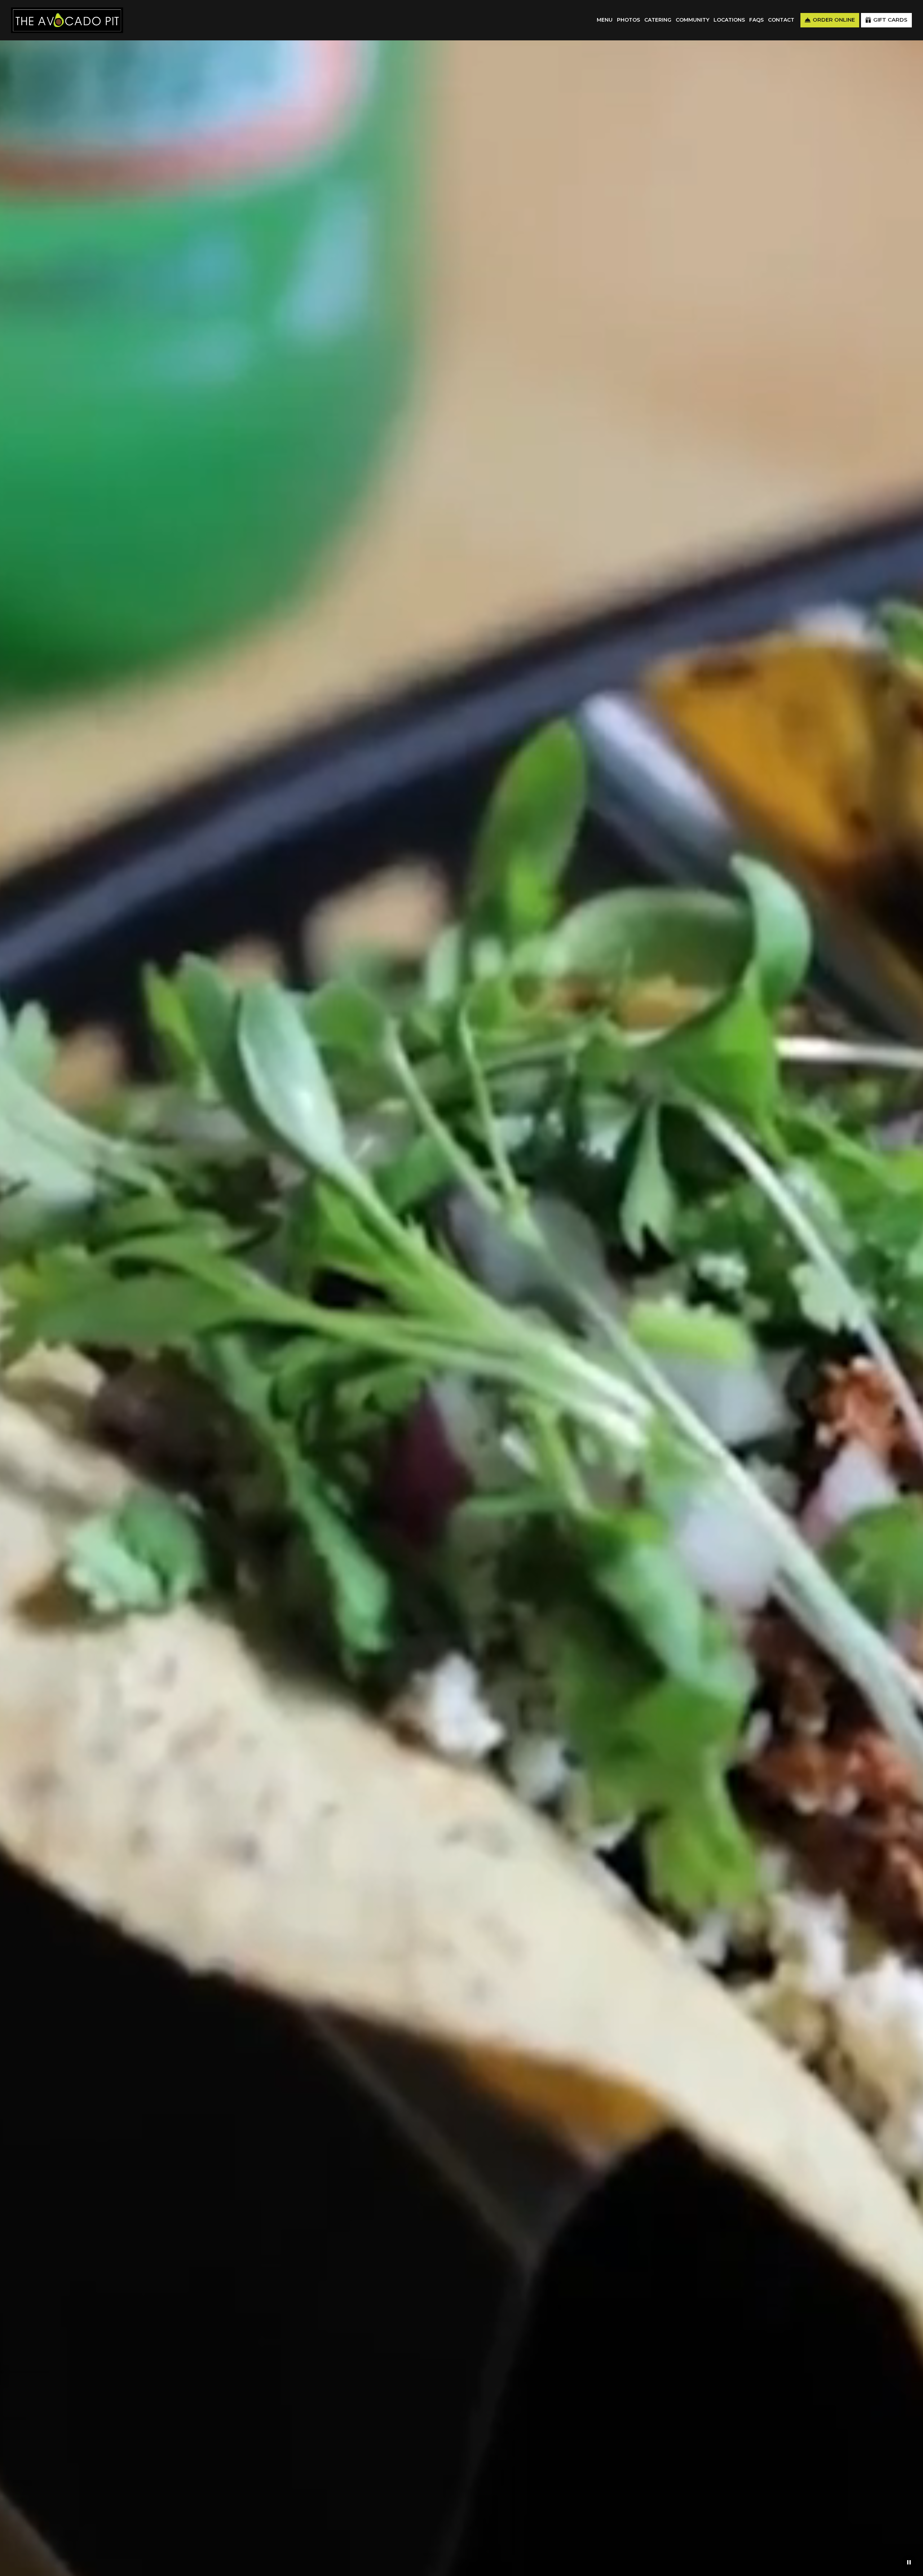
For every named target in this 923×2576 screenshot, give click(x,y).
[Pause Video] (909, 2562)
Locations (729, 20)
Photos (628, 20)
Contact (781, 20)
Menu (605, 20)
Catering (658, 20)
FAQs (756, 20)
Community (692, 20)
